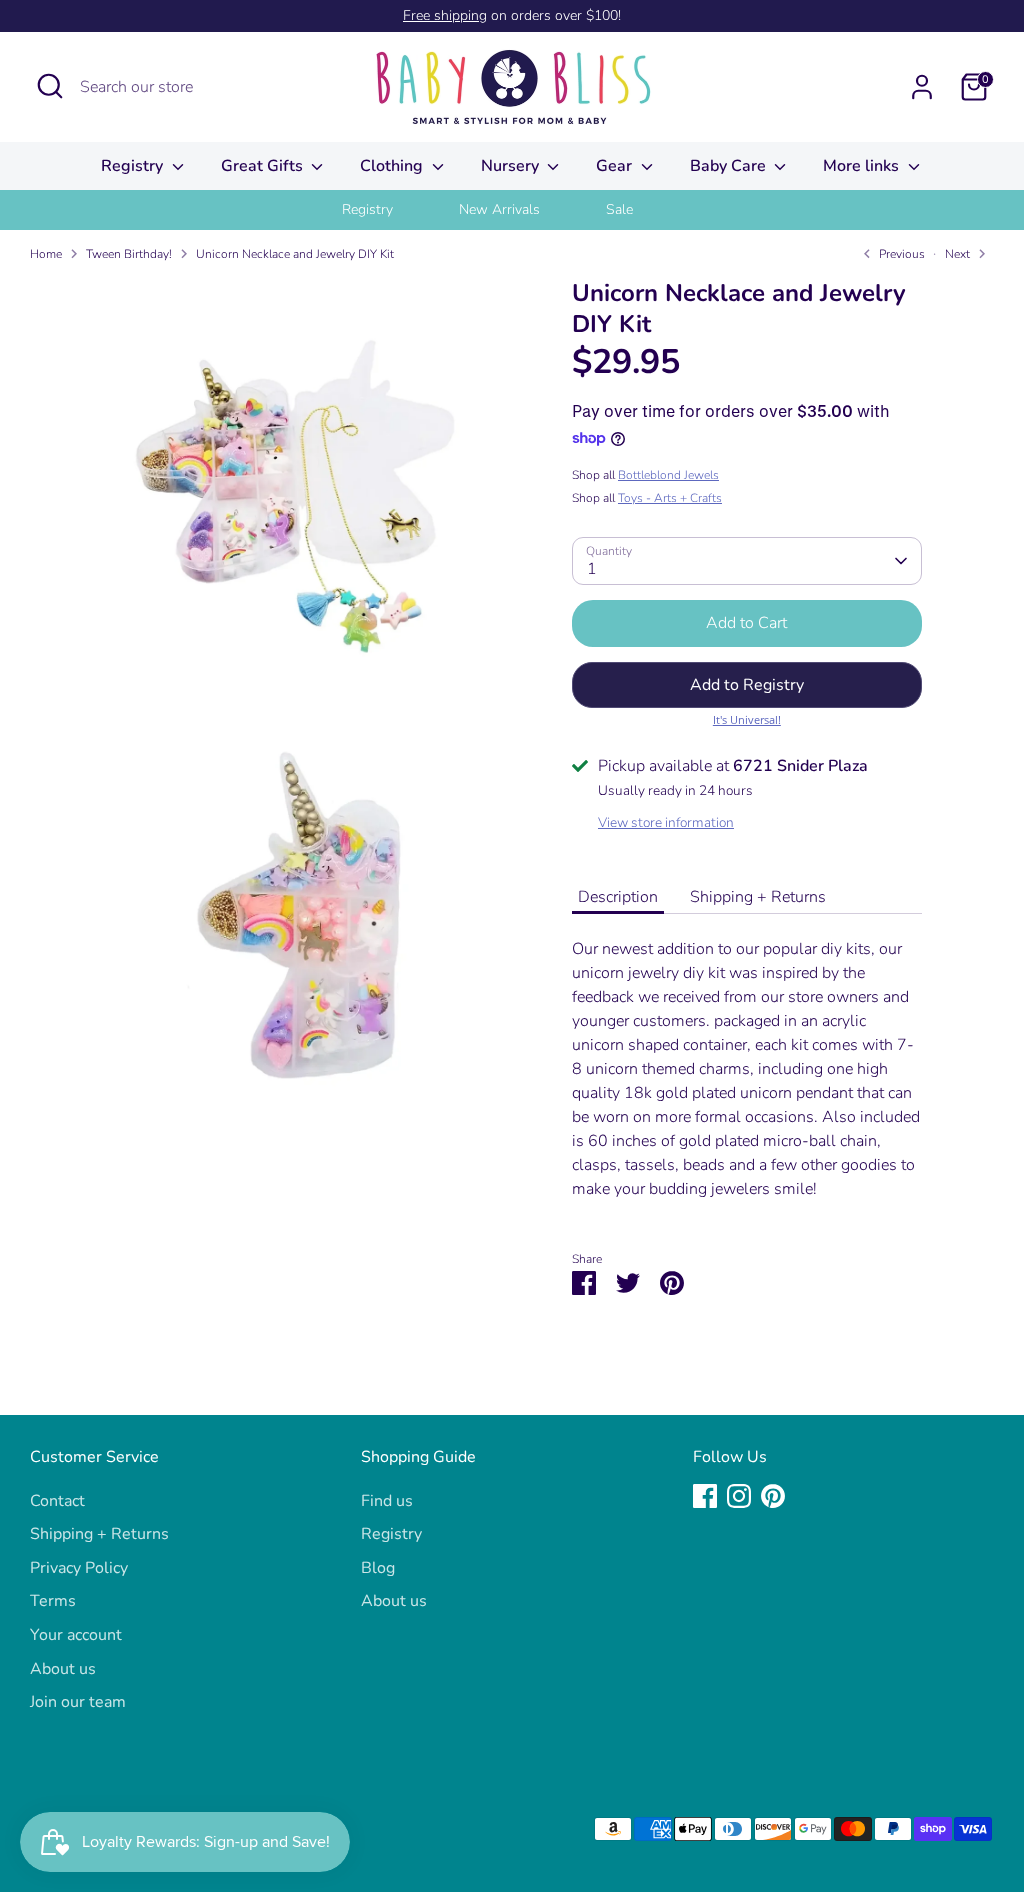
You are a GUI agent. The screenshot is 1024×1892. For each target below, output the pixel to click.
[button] (747, 685)
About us (63, 1669)
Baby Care (730, 166)
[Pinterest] (773, 1496)
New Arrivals (499, 209)
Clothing (393, 166)
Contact (57, 1501)
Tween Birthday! (129, 254)
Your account (76, 1635)
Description (618, 897)
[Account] (922, 87)
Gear (616, 166)
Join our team (78, 1702)
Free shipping (445, 15)
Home (46, 254)
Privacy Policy (79, 1568)
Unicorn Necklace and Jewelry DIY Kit (295, 254)
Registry (134, 166)
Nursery (512, 166)
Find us (387, 1501)
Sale (619, 209)
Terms (53, 1601)
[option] (392, 210)
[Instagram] (739, 1496)
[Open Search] (50, 86)
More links (863, 166)
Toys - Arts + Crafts (670, 498)
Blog (378, 1568)
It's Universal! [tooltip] (747, 719)
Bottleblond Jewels (668, 475)
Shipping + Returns (758, 897)
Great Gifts (264, 166)
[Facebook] (705, 1496)
